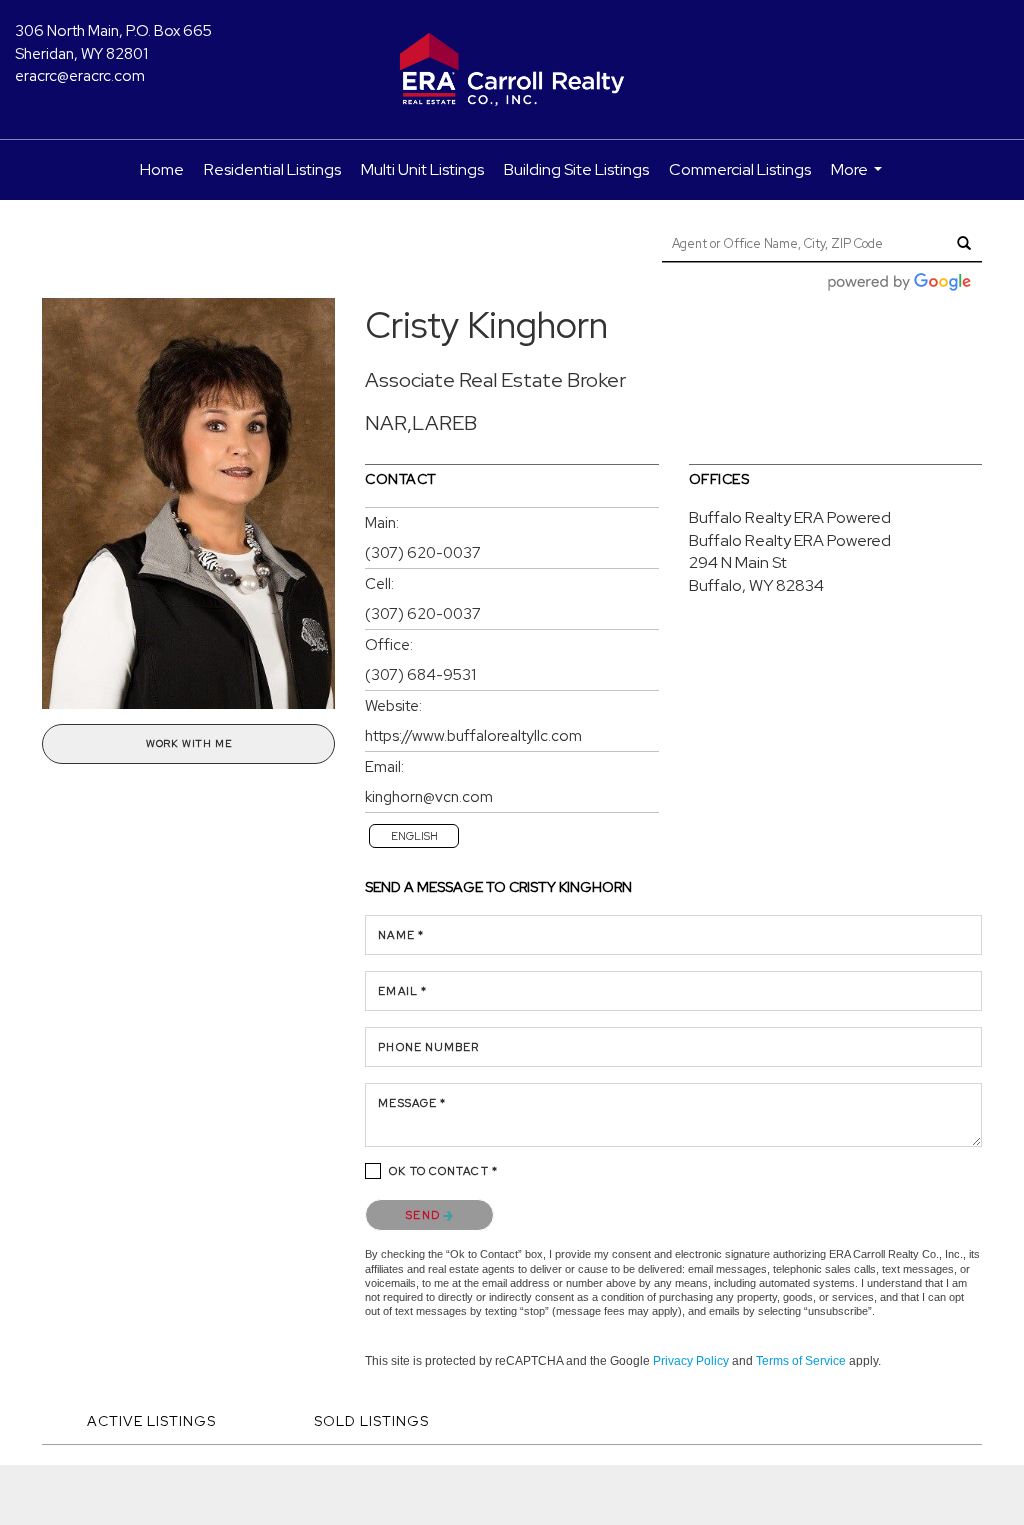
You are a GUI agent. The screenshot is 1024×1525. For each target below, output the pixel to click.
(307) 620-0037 (423, 553)
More (859, 179)
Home (162, 169)
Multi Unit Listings (422, 169)
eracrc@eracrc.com (80, 76)
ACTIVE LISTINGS (151, 1421)
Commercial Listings (740, 169)
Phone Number (428, 1047)
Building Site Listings (576, 169)
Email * (402, 991)
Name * (401, 935)
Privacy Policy (691, 1361)
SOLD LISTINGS (371, 1421)
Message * (412, 1103)
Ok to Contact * (443, 1171)
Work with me (189, 743)
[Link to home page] (511, 70)
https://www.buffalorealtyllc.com (473, 736)
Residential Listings (272, 169)
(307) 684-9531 (420, 675)
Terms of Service (801, 1361)
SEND (424, 1215)
